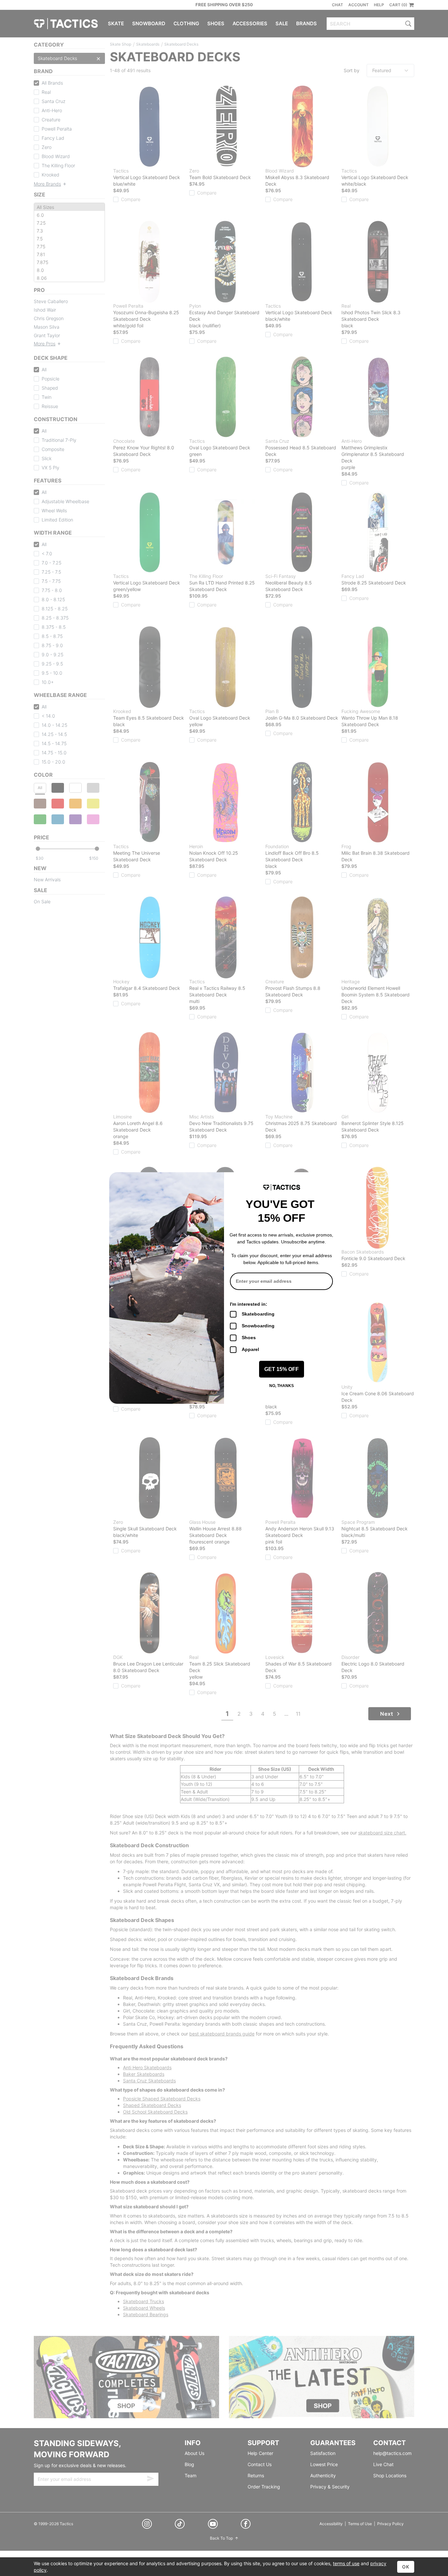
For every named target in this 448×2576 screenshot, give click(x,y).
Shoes (249, 1338)
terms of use (346, 2563)
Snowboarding (258, 1326)
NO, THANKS (282, 1386)
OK (406, 2567)
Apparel (250, 1349)
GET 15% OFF (282, 1369)
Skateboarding (258, 1314)
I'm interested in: (249, 1304)
